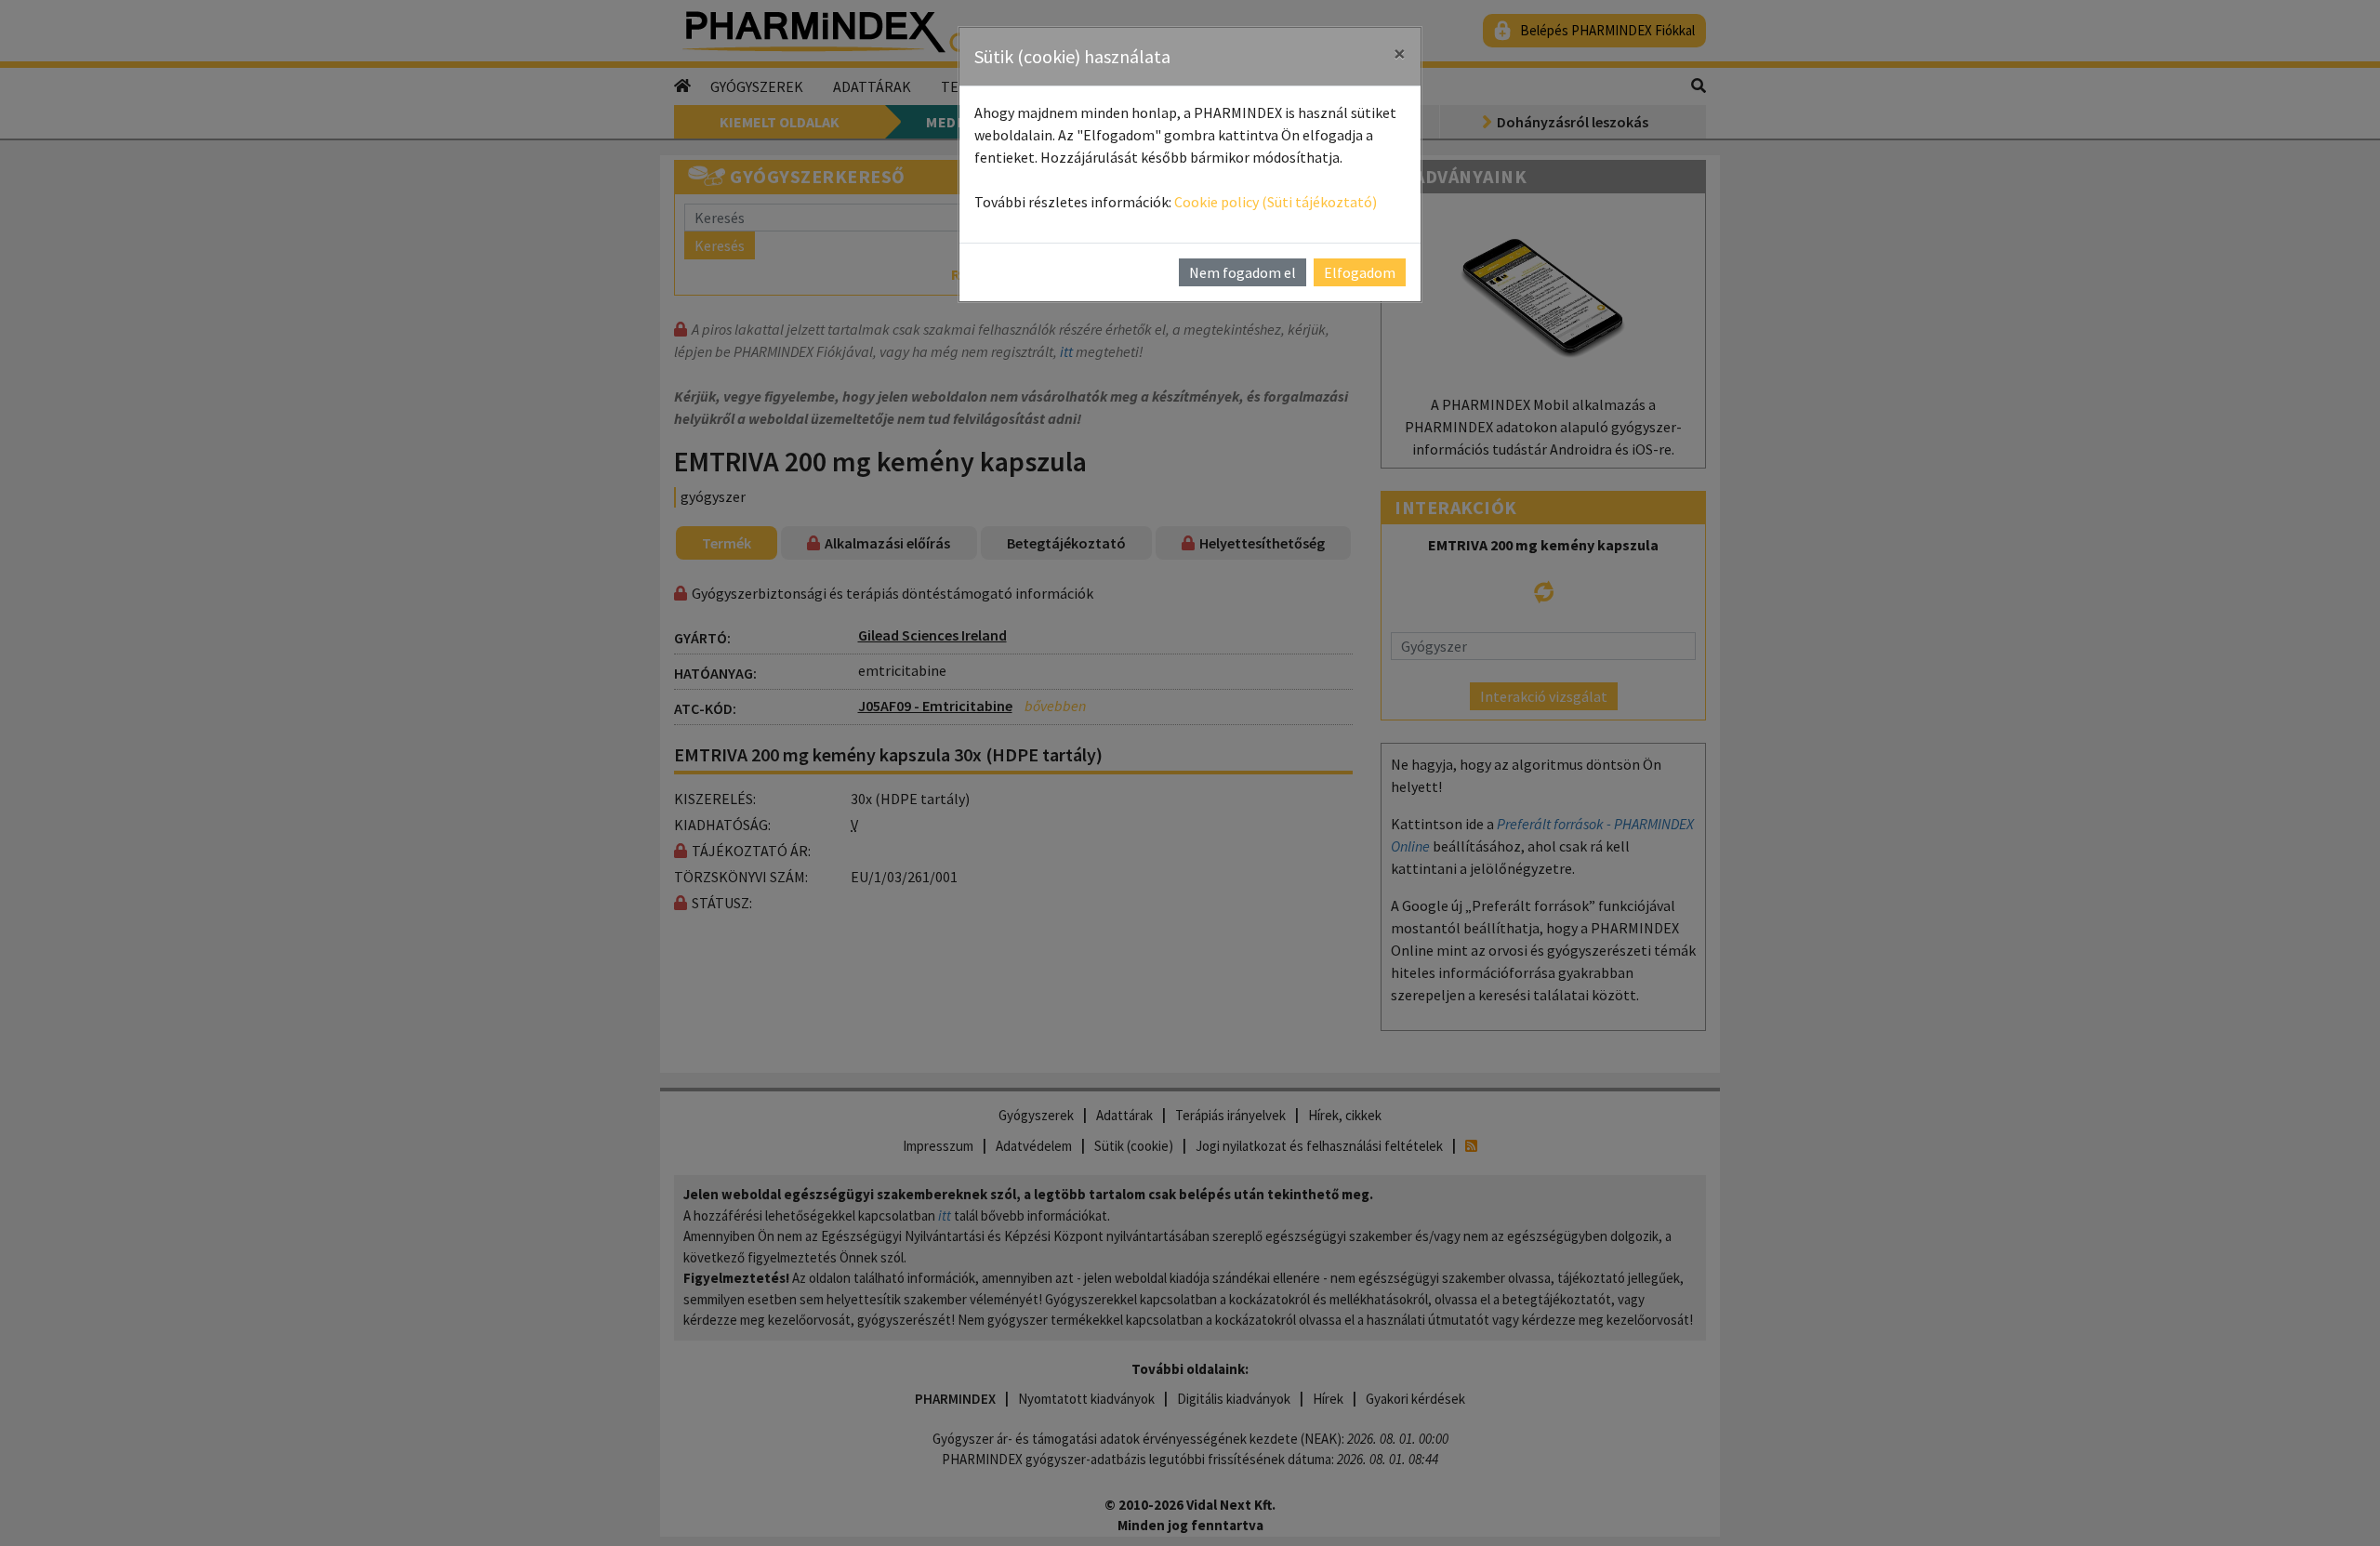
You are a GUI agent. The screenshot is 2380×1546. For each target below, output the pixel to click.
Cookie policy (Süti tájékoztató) (1276, 202)
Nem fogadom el (1243, 272)
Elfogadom (1360, 272)
